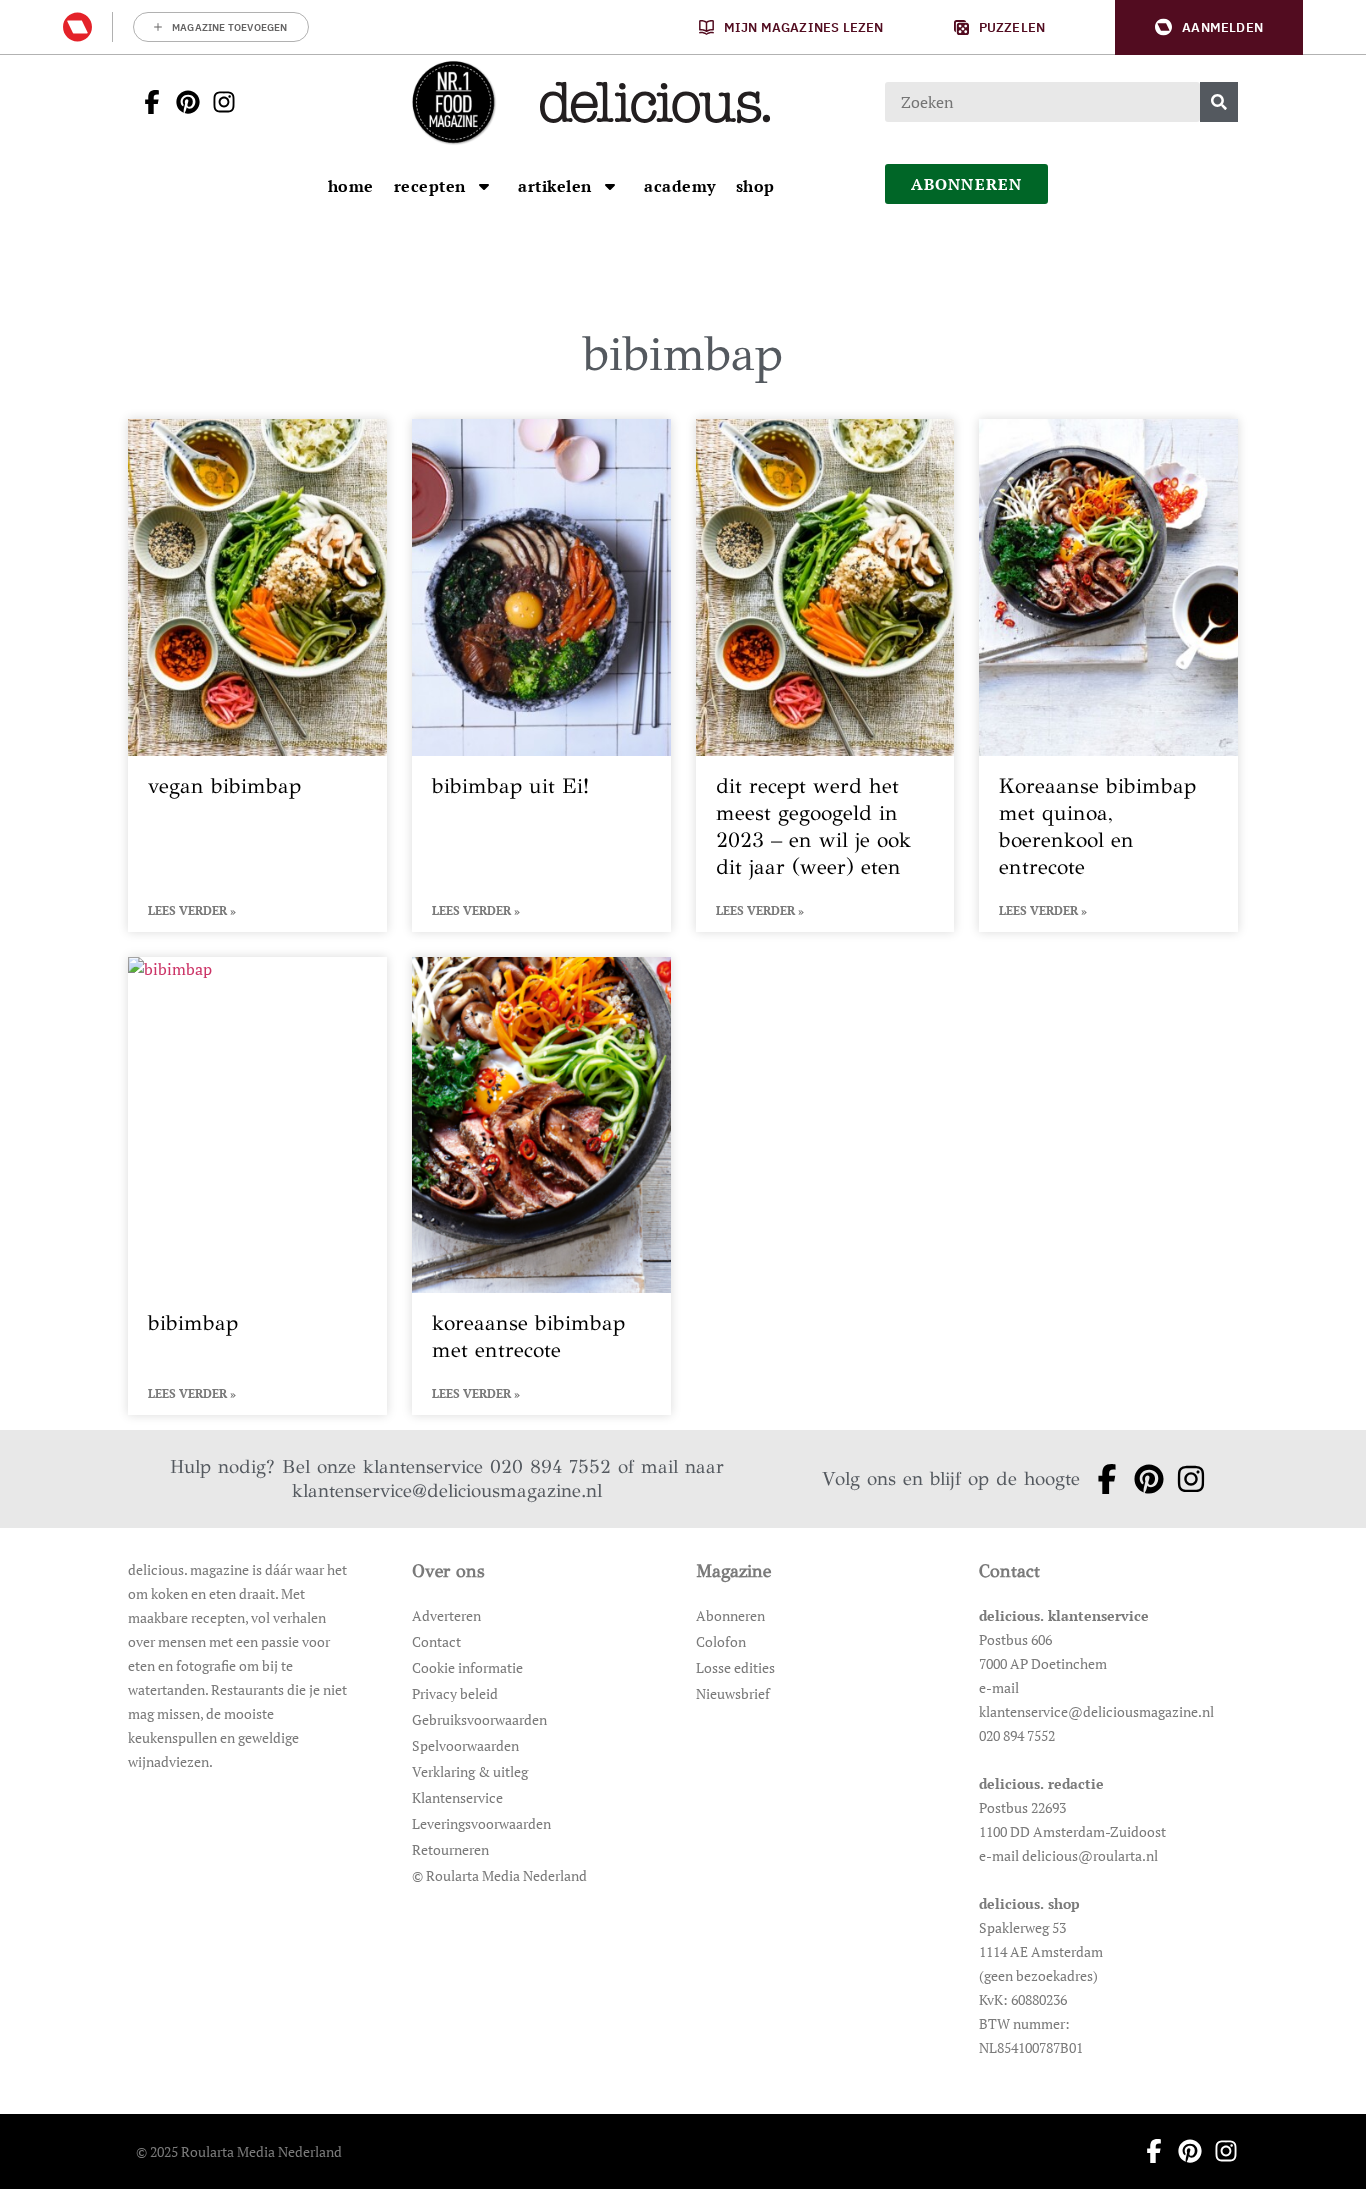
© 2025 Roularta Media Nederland (239, 2151)
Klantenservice (457, 1797)
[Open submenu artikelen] (610, 186)
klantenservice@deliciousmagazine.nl (447, 1490)
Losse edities (735, 1667)
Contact (436, 1641)
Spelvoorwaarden (465, 1745)
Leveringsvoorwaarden (481, 1823)
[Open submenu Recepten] (484, 186)
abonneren (967, 184)
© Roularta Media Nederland (499, 1875)
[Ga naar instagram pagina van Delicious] (218, 102)
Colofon (721, 1641)
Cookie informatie (467, 1667)
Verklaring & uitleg (470, 1771)
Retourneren (450, 1849)
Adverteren (446, 1615)
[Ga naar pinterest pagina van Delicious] (182, 102)
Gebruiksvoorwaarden (479, 1719)
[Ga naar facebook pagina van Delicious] (146, 102)
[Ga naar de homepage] (453, 102)
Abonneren (730, 1615)
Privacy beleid (455, 1693)
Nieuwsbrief (733, 1693)
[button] (1209, 27)
